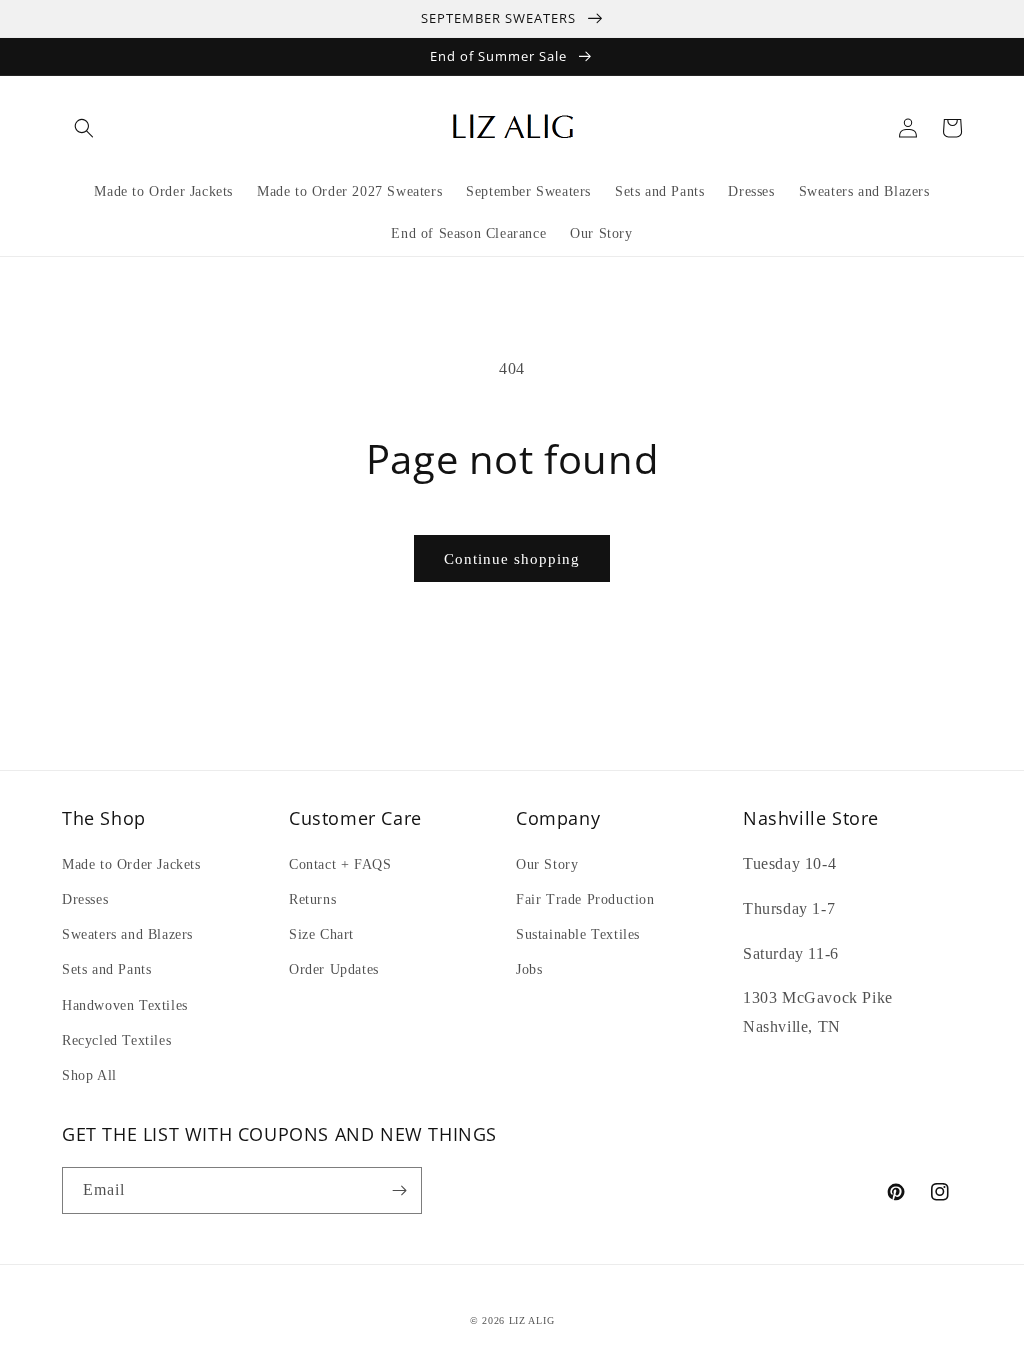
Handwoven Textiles (125, 1005)
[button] (84, 128)
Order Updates (334, 969)
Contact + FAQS (340, 864)
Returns (312, 899)
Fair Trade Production (585, 899)
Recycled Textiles (116, 1040)
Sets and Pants (106, 969)
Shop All (89, 1075)
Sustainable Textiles (578, 934)
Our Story (547, 864)
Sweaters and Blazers (127, 934)
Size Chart (321, 934)
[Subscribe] (399, 1190)
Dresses (85, 899)
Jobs (529, 969)
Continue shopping (512, 559)
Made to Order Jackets (131, 864)
